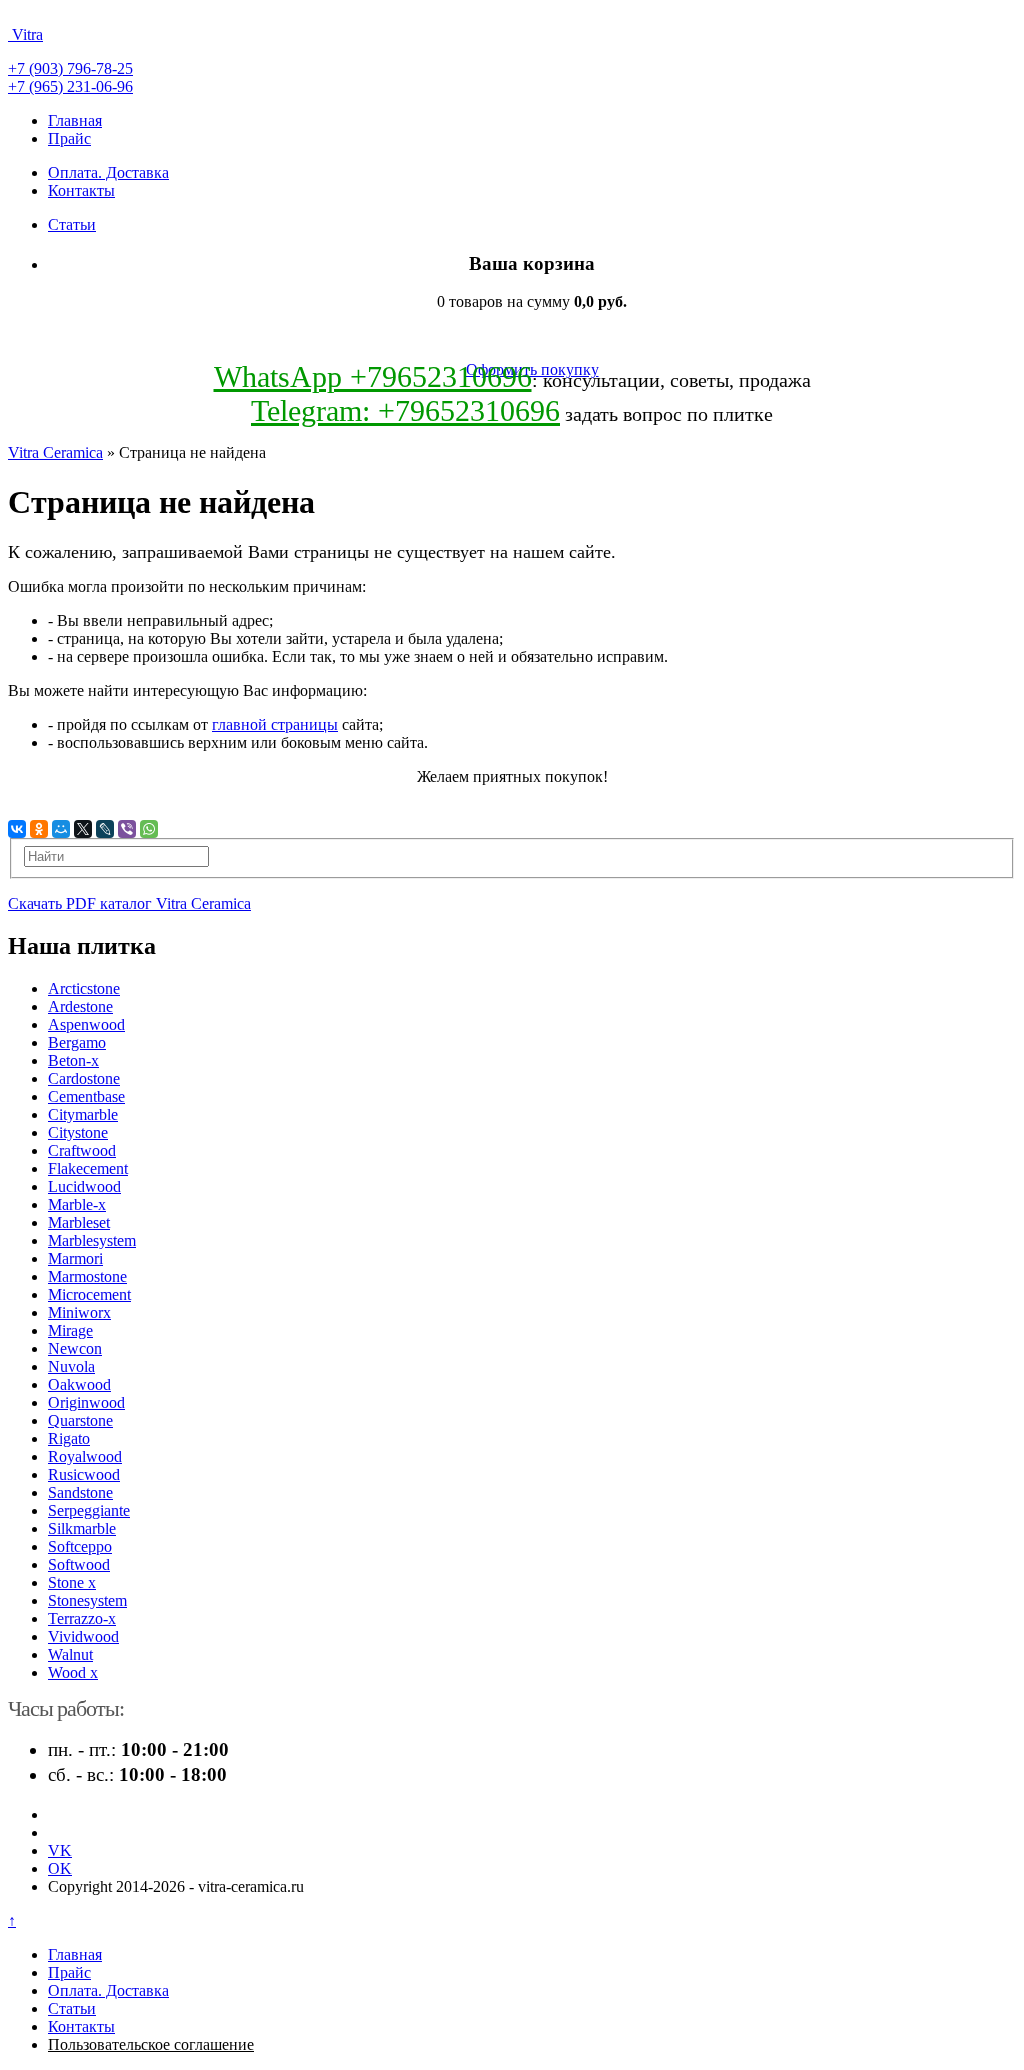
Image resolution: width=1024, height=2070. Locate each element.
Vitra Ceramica (55, 452)
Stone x (72, 1582)
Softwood (79, 1564)
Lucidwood (84, 1186)
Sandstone (80, 1492)
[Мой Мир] (61, 829)
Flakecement (88, 1168)
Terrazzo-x (82, 1618)
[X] (83, 829)
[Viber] (127, 829)
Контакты (81, 190)
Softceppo (80, 1546)
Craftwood (82, 1150)
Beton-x (73, 1060)
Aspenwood (86, 1024)
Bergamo (77, 1042)
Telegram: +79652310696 (405, 410)
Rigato (69, 1438)
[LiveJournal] (105, 829)
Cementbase (86, 1096)
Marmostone (87, 1276)
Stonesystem (87, 1600)
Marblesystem (92, 1240)
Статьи (72, 224)
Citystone (78, 1132)
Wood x (73, 1672)
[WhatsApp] (149, 829)
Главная (75, 120)
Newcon (75, 1348)
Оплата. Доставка (108, 172)
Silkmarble (82, 1528)
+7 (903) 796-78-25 (70, 68)
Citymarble (83, 1114)
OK (60, 1868)
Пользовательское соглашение (151, 2044)
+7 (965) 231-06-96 (70, 86)
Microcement (89, 1294)
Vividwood (83, 1636)
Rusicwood (84, 1474)
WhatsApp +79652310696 (373, 376)
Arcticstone (84, 988)
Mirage (70, 1330)
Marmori (75, 1258)
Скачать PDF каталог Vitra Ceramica (129, 903)
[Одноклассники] (39, 829)
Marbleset (79, 1222)
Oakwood (79, 1384)
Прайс (69, 138)
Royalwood (85, 1456)
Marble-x (77, 1204)
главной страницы (275, 724)
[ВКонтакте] (17, 829)
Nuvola (71, 1366)
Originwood (86, 1402)
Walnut (70, 1654)
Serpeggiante (89, 1510)
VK (60, 1850)
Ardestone (80, 1006)
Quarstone (80, 1420)
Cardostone (84, 1078)
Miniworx (79, 1312)
